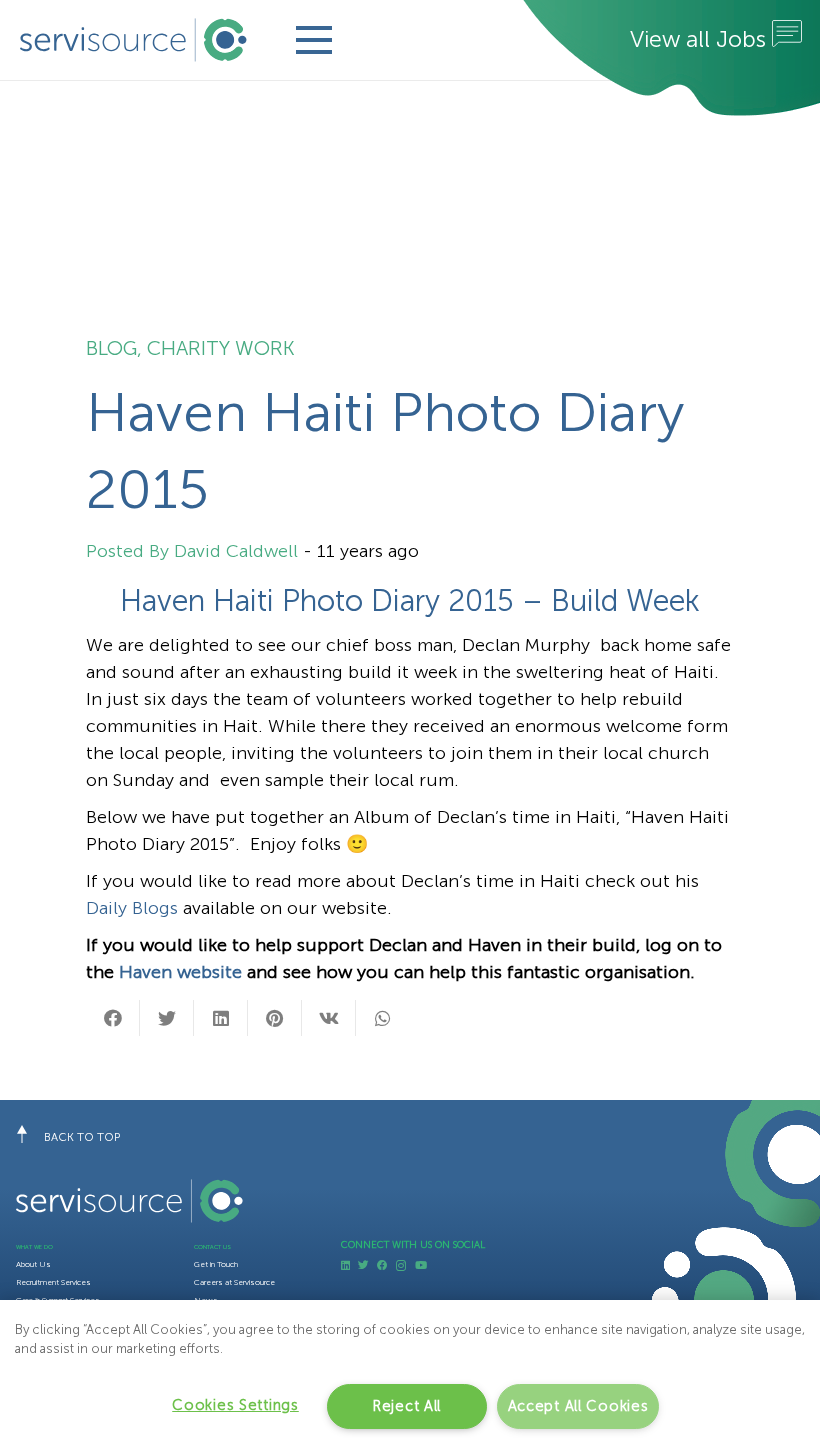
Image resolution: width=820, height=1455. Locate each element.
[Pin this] (275, 1018)
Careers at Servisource (234, 1282)
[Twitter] (363, 1265)
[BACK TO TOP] (30, 1137)
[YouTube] (421, 1265)
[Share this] (113, 1018)
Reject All (406, 1406)
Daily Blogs (132, 908)
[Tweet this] (167, 1018)
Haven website (178, 972)
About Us (33, 1264)
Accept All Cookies (578, 1406)
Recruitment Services (53, 1282)
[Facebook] (382, 1265)
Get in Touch (216, 1264)
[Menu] (313, 40)
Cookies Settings (235, 1405)
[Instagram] (401, 1266)
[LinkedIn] (345, 1265)
